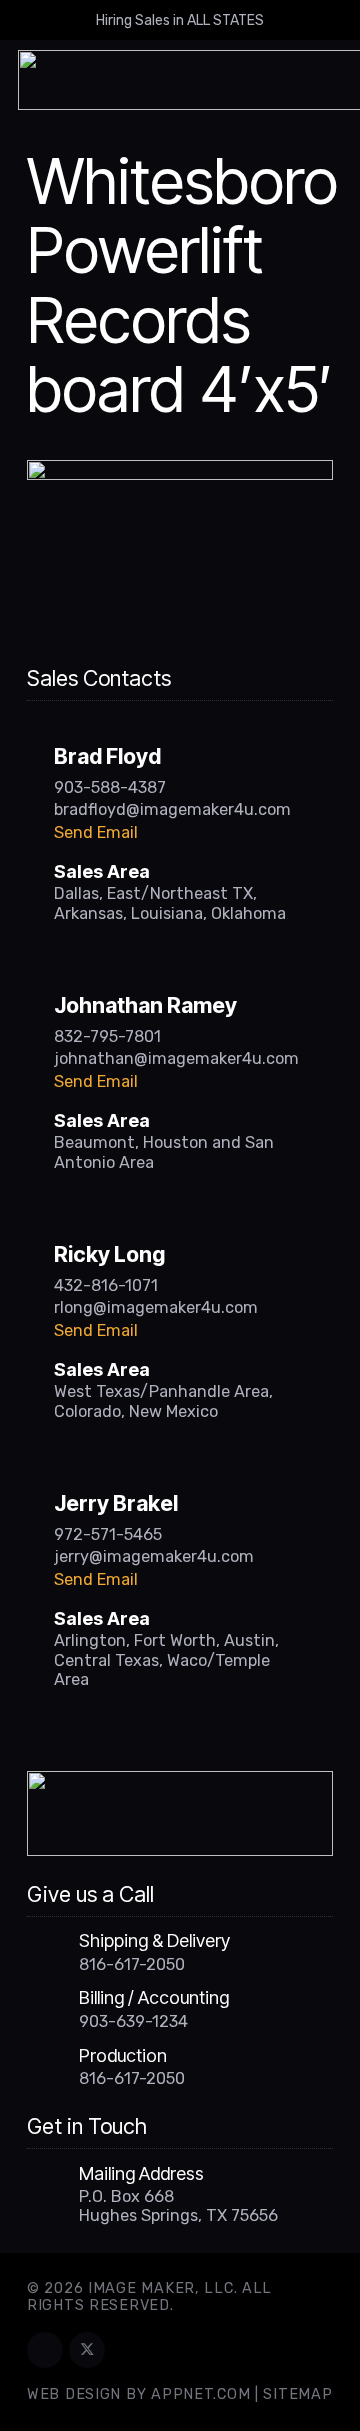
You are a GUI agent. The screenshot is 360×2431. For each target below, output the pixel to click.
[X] (87, 2350)
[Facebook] (45, 2350)
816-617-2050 (132, 1964)
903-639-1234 (133, 2021)
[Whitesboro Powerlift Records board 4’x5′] (180, 472)
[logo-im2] (180, 1813)
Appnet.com (200, 2394)
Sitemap (297, 2394)
